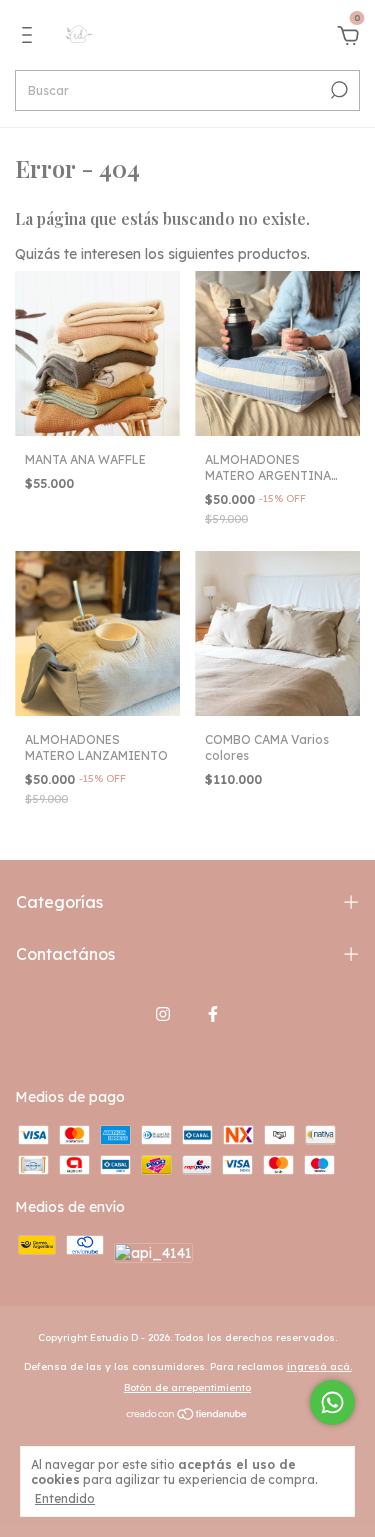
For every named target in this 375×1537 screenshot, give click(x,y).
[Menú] (30, 38)
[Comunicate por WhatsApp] (332, 1402)
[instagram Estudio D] (163, 1014)
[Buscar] (337, 90)
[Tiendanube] (187, 1416)
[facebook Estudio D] (213, 1014)
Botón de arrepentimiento (187, 1387)
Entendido (65, 1498)
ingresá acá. (319, 1366)
